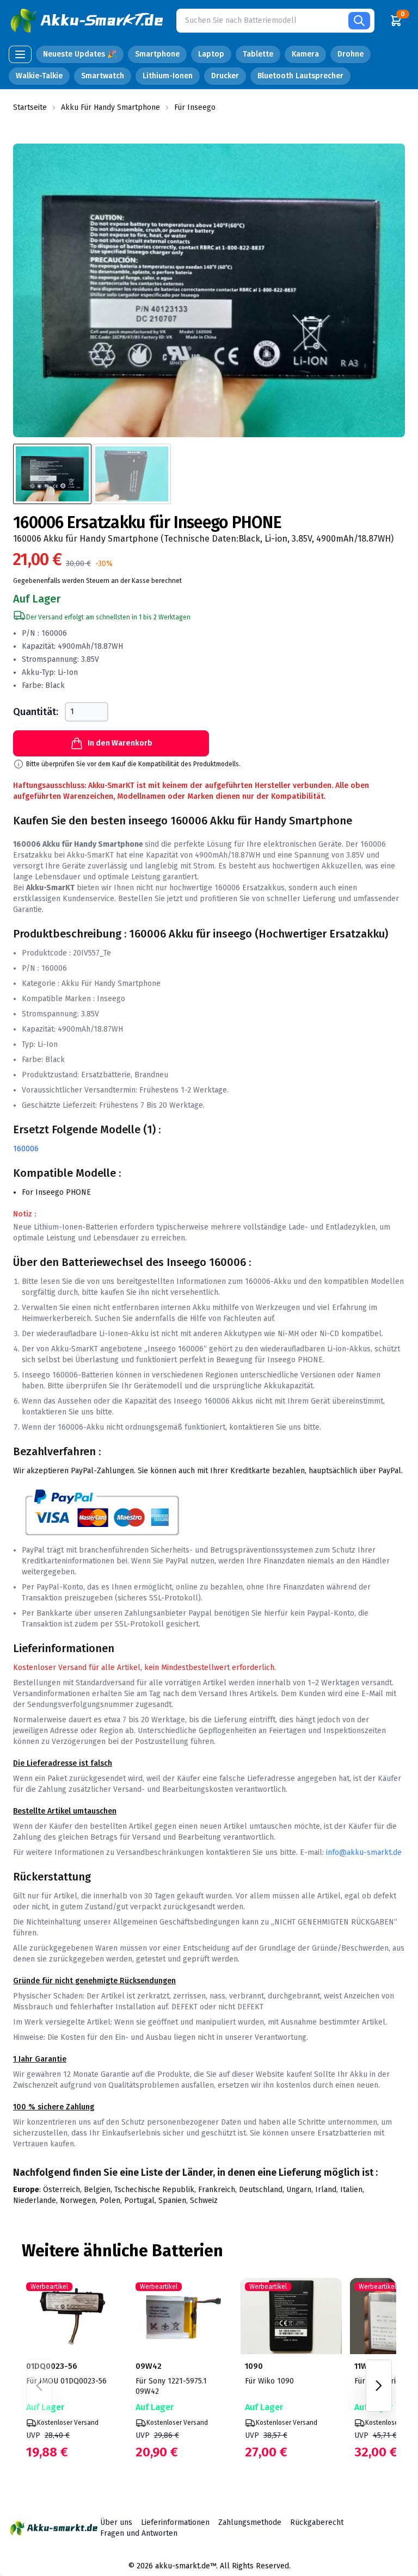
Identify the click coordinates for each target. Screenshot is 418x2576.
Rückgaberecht (317, 2522)
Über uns (116, 2522)
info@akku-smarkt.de (364, 1852)
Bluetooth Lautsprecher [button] (300, 76)
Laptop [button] (211, 54)
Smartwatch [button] (103, 76)
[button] (88, 21)
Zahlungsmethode (250, 2522)
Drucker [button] (225, 76)
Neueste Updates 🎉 (80, 54)
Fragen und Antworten (139, 2533)
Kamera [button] (305, 54)
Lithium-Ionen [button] (168, 76)
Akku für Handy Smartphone (110, 107)
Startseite (30, 107)
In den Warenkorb (120, 743)
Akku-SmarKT (90, 855)
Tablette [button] (258, 54)
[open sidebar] (20, 54)
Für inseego (195, 107)
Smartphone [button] (157, 54)
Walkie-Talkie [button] (39, 76)
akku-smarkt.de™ (186, 2566)
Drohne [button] (351, 54)
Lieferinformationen (175, 2522)
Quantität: (36, 712)
